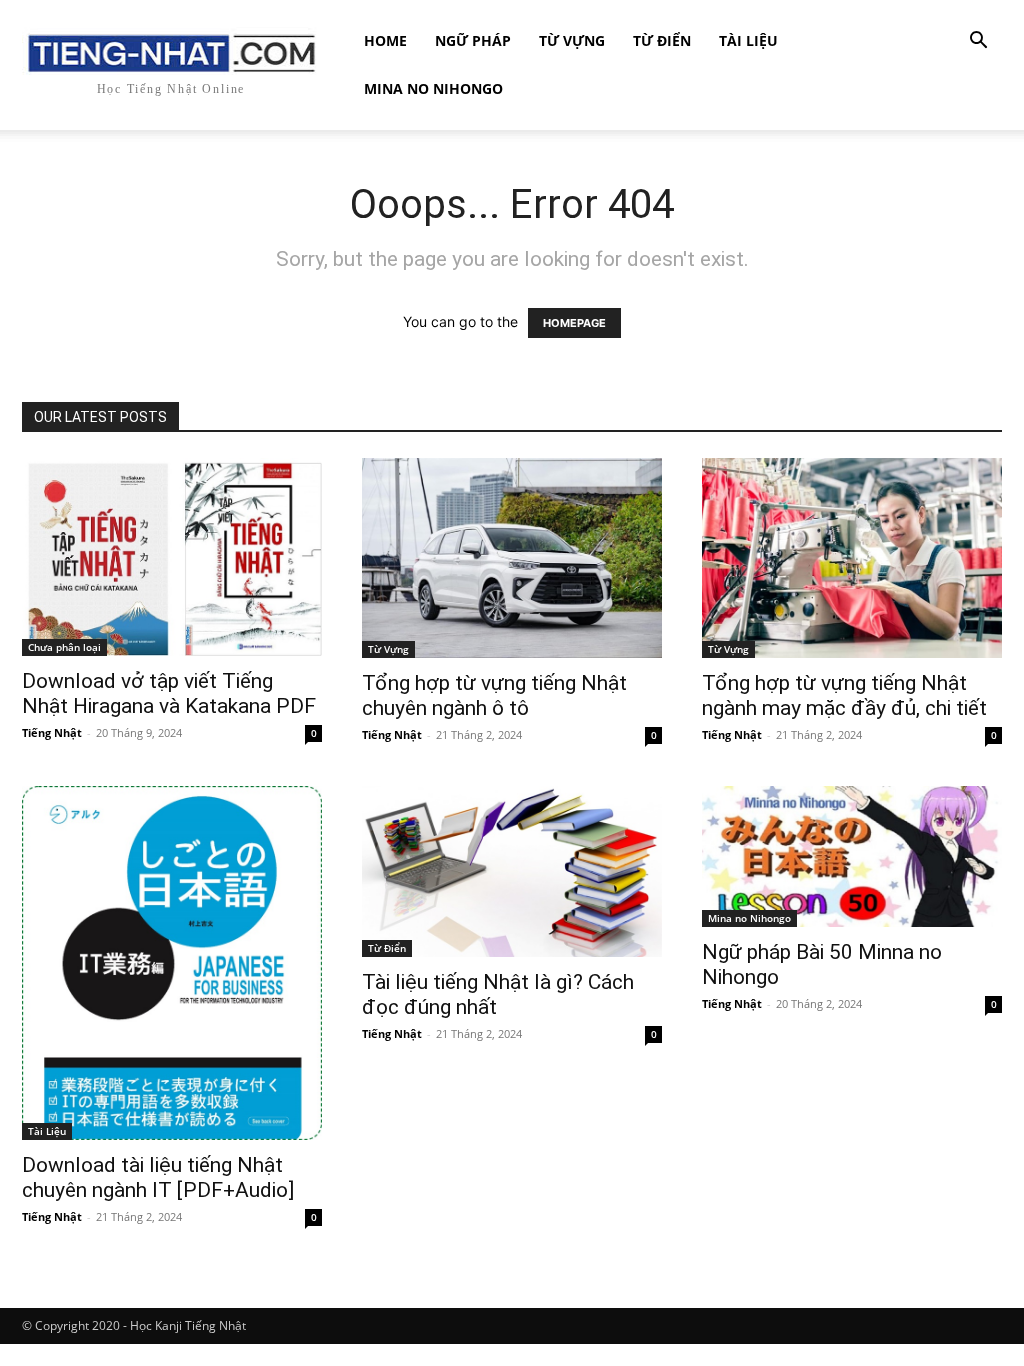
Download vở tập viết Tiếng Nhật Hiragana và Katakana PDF (169, 693)
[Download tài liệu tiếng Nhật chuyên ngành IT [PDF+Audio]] (172, 963)
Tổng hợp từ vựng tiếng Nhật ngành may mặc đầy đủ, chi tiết (844, 695)
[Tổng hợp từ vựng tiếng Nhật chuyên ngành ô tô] (512, 558)
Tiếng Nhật (52, 732)
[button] (978, 42)
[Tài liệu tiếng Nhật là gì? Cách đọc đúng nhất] (512, 871)
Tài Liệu (748, 40)
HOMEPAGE (574, 323)
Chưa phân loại (64, 647)
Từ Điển (662, 40)
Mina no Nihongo (433, 88)
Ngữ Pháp (473, 40)
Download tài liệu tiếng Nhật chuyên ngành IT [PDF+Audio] (158, 1177)
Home (385, 40)
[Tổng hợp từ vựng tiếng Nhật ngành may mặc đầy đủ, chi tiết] (852, 558)
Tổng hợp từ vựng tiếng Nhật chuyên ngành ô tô (494, 695)
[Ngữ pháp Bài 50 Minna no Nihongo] (852, 856)
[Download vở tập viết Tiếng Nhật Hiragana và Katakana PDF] (172, 557)
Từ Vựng (572, 40)
